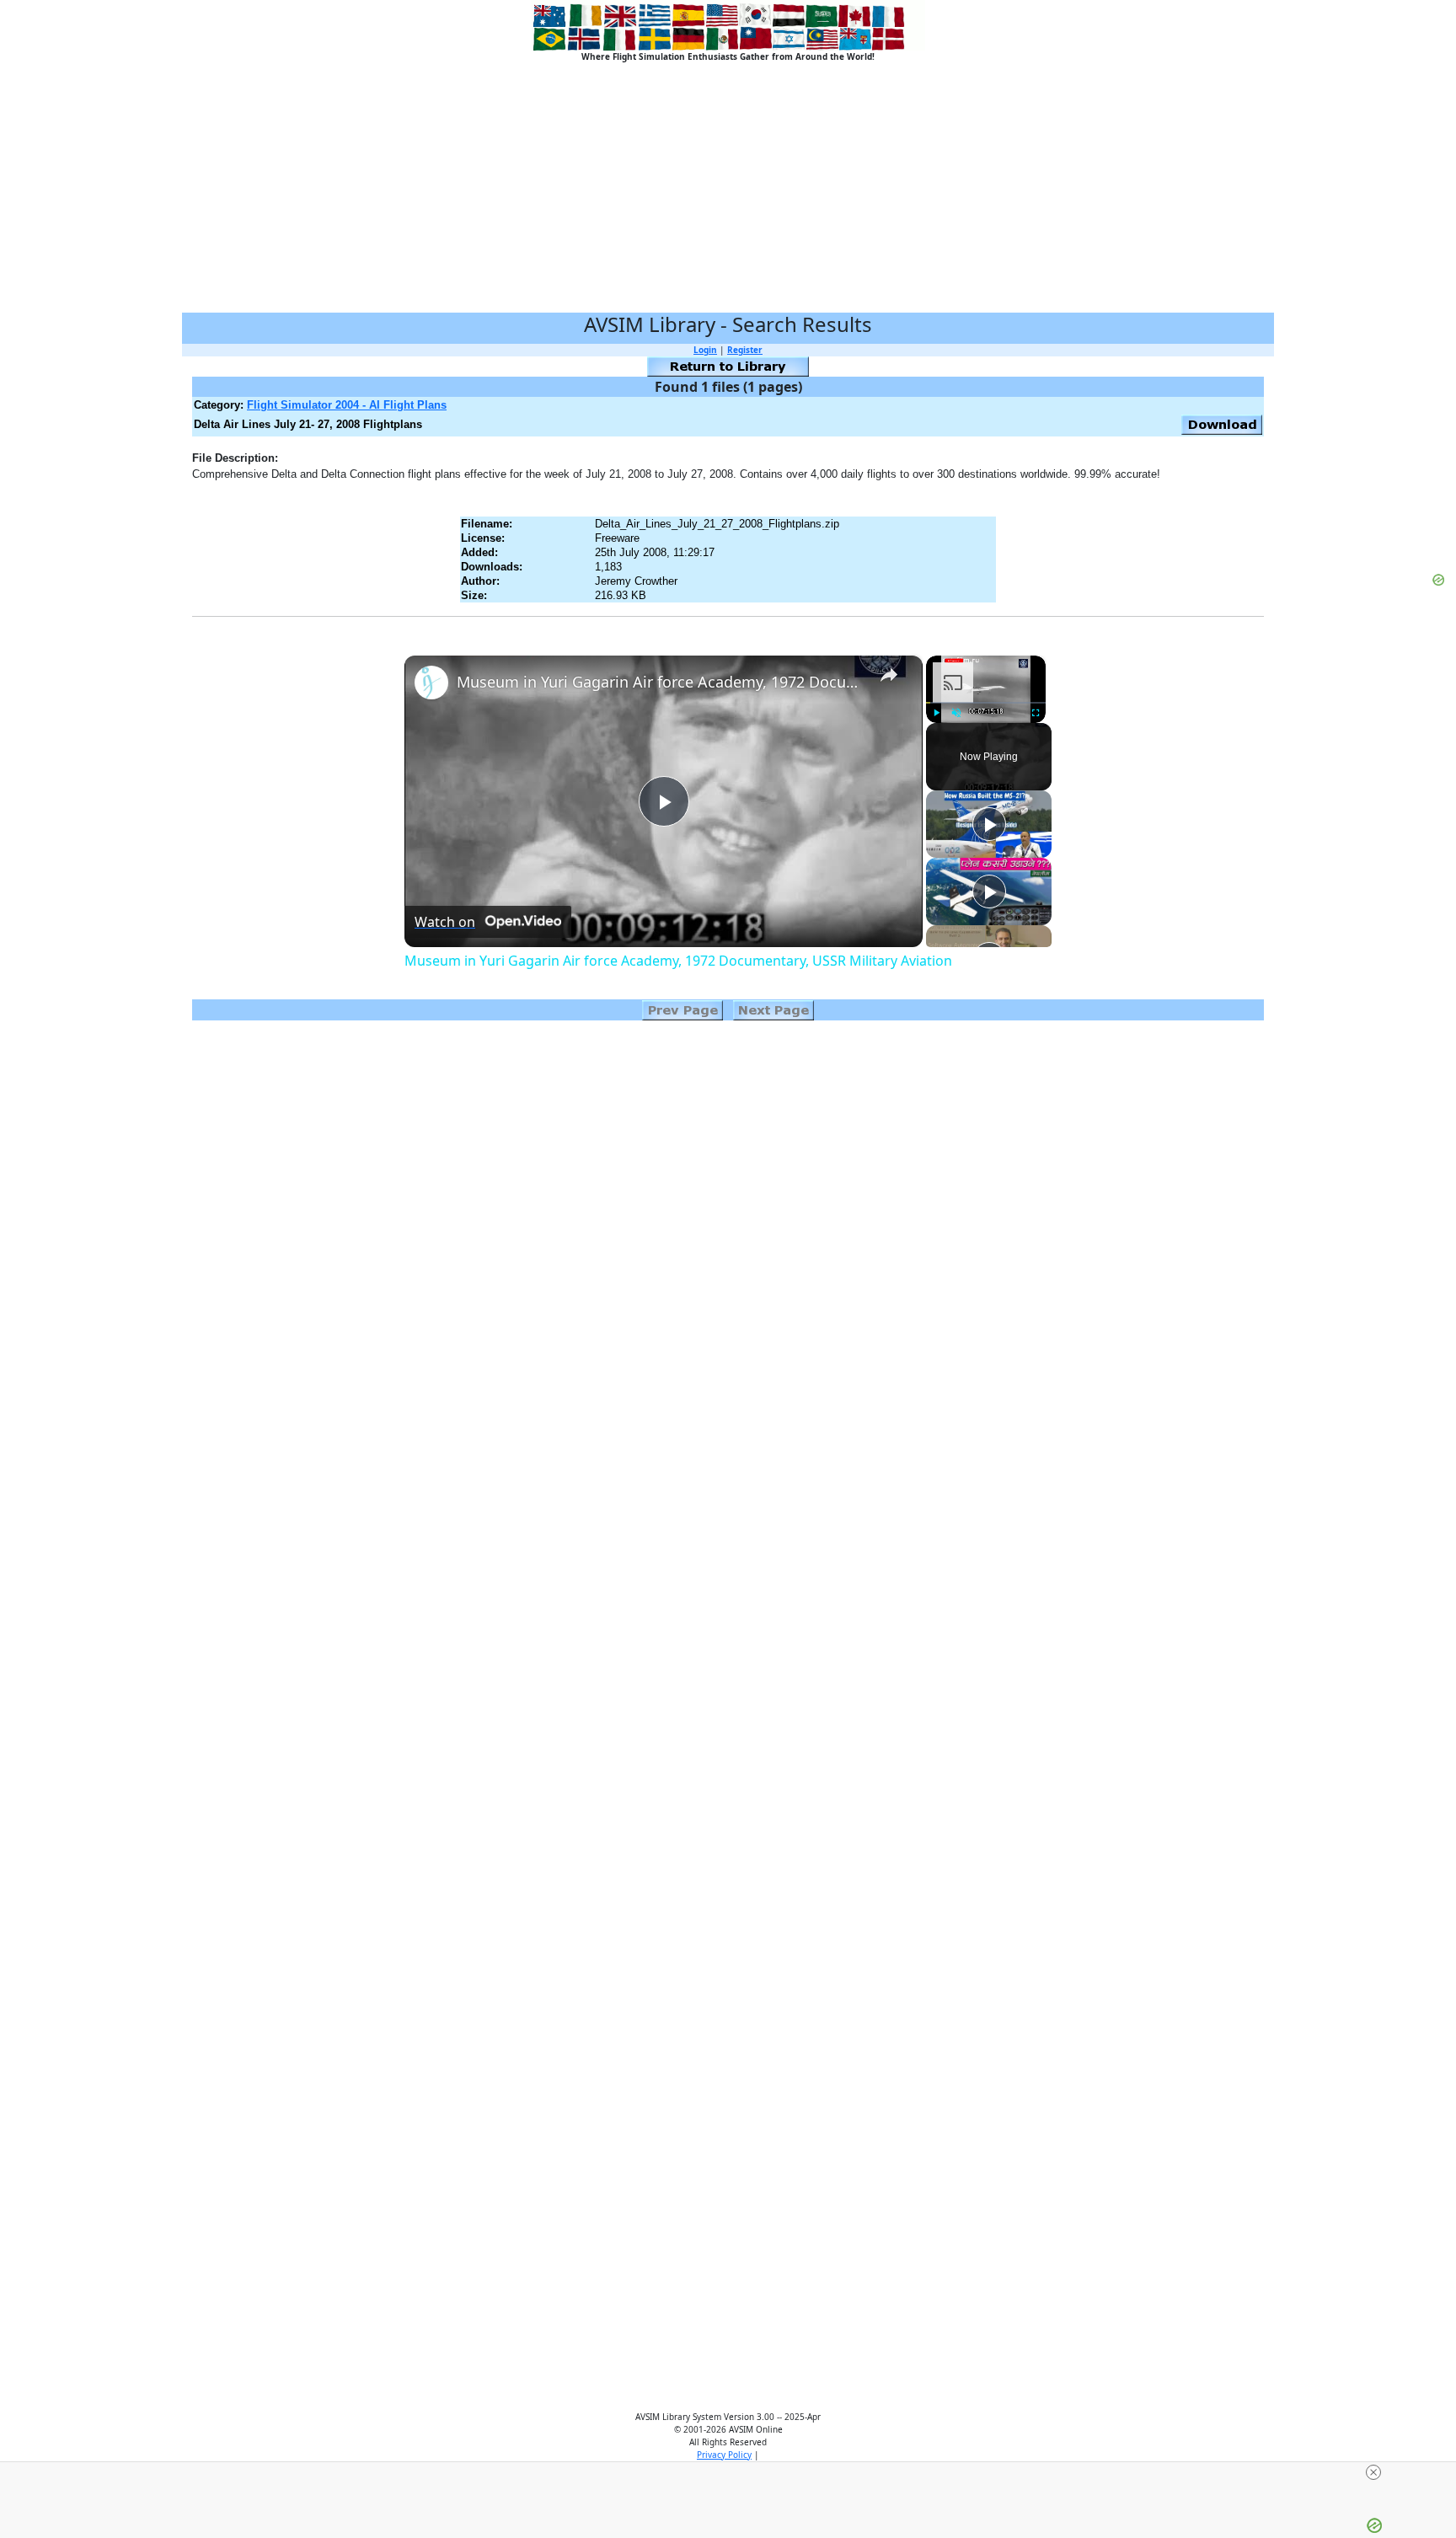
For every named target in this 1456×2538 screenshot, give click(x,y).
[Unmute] (956, 713)
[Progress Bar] (986, 703)
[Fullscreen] (1036, 713)
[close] (1373, 2472)
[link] (431, 683)
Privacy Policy (724, 2455)
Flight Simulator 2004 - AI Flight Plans (347, 405)
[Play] (936, 713)
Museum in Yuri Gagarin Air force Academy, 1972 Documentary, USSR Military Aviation (661, 682)
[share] (889, 674)
